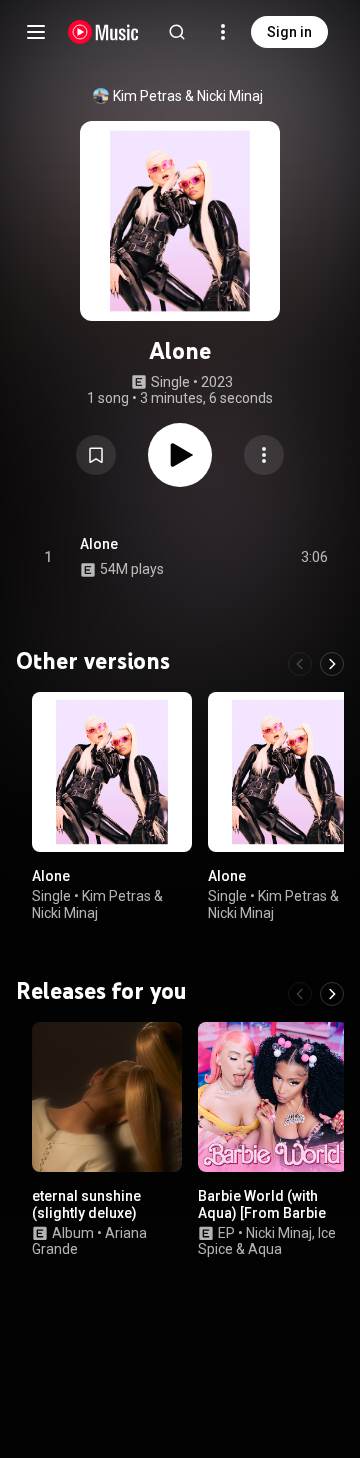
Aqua (265, 1250)
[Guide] (36, 32)
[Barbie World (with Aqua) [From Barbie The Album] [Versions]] (273, 1097)
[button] (96, 455)
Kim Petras (147, 96)
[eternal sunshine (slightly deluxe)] (107, 1097)
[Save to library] (96, 455)
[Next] (332, 664)
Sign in (289, 32)
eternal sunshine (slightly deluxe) (86, 1204)
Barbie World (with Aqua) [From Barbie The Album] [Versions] (270, 1213)
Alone (99, 544)
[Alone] (112, 772)
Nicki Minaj (230, 96)
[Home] (103, 32)
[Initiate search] (177, 32)
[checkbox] (314, 557)
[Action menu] (264, 455)
